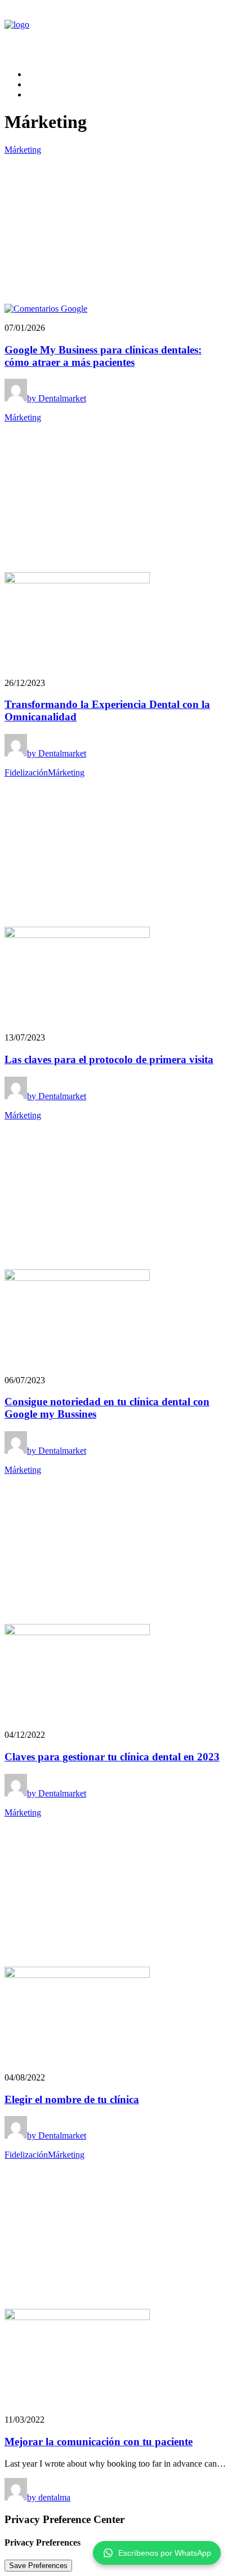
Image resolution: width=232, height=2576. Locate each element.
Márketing (23, 150)
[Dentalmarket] (116, 32)
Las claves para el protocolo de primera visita (109, 1059)
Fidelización (26, 773)
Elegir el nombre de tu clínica (72, 2099)
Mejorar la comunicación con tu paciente (99, 2442)
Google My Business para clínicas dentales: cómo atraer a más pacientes (103, 356)
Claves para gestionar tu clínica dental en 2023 (112, 1757)
